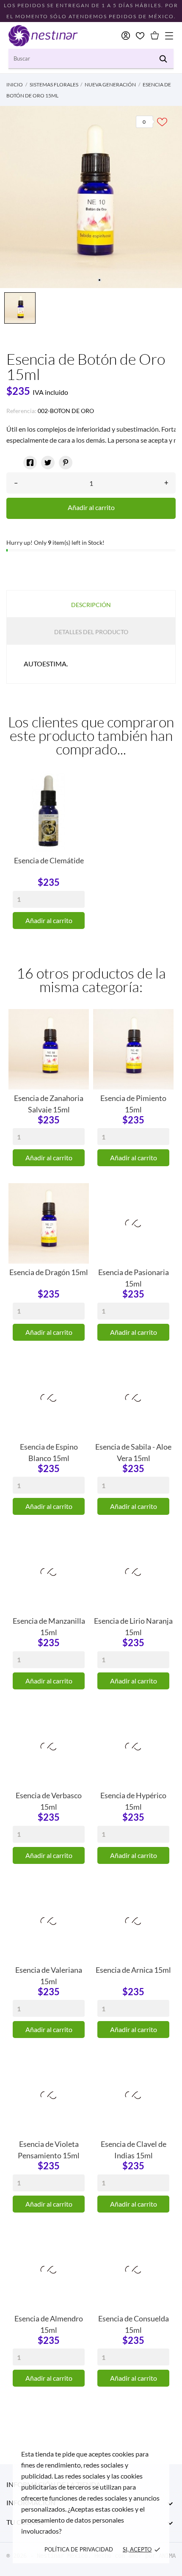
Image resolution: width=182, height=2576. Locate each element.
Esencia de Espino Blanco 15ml (49, 1452)
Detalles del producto (91, 632)
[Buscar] (163, 59)
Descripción (91, 605)
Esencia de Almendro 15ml (49, 2324)
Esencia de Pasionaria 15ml (134, 1277)
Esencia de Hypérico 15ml (133, 1800)
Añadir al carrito (91, 507)
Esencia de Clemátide (49, 860)
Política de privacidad (79, 2549)
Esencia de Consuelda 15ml (134, 2324)
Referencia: (21, 411)
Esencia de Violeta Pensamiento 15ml (49, 2149)
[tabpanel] (91, 197)
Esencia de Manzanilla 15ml (49, 1626)
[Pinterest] (66, 463)
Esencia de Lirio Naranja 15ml (133, 1626)
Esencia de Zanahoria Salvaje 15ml (49, 1103)
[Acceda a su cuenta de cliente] (126, 36)
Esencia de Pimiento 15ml (133, 1103)
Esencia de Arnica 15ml (133, 1970)
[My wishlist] (140, 36)
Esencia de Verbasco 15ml (49, 1800)
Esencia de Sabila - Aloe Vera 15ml (133, 1452)
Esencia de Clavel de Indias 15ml (134, 2149)
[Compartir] (30, 463)
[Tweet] (48, 463)
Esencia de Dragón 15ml (49, 1272)
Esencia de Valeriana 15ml (49, 1975)
